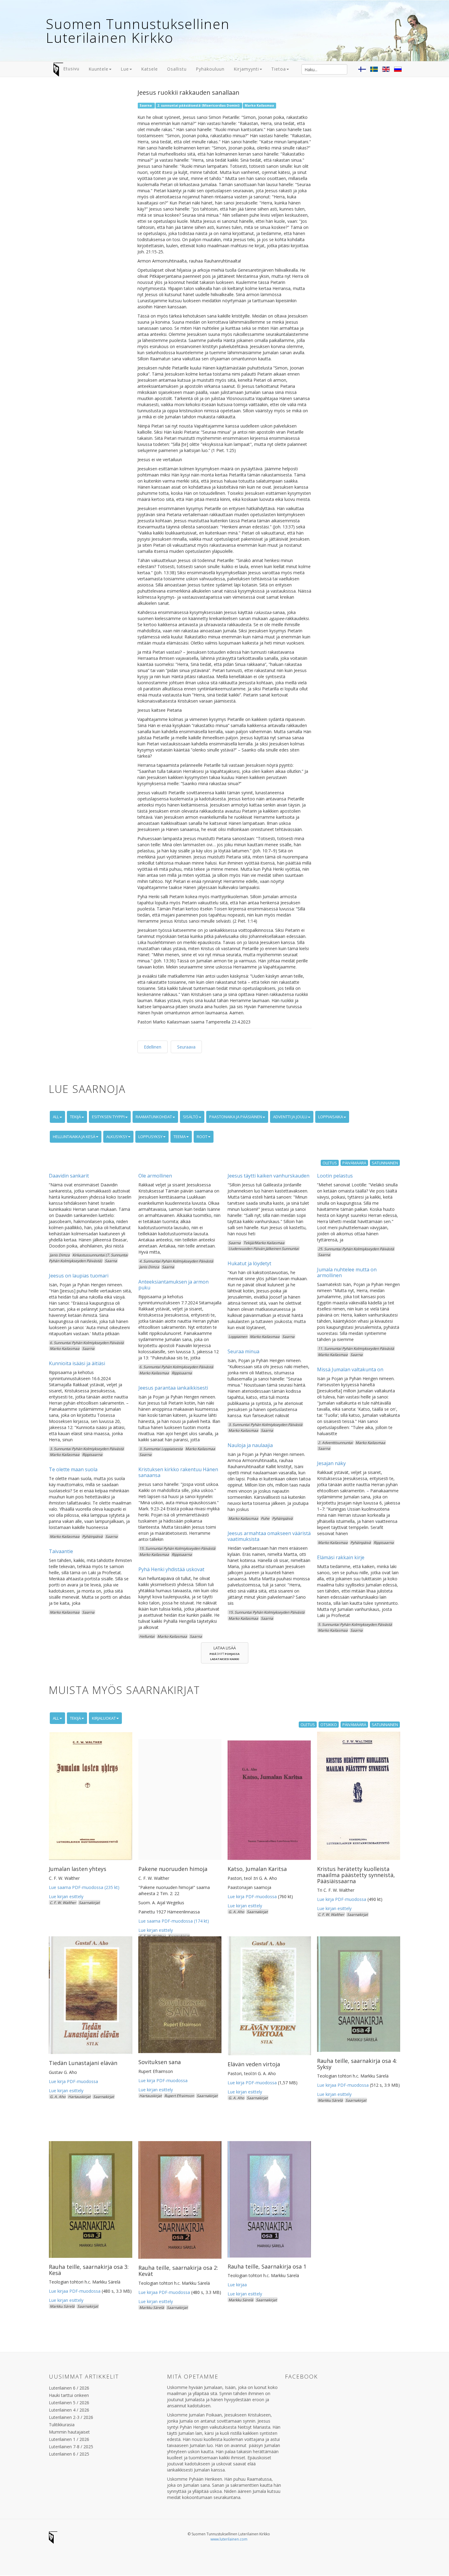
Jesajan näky (331, 1463)
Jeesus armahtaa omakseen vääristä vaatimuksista (269, 1536)
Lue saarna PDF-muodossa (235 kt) (84, 1887)
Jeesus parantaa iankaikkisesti (173, 1388)
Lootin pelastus (335, 1176)
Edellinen (153, 1047)
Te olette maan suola (73, 1469)
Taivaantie (61, 1551)
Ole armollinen (155, 1176)
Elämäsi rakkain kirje (341, 1557)
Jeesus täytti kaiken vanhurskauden (268, 1176)
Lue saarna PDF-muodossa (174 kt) (174, 1921)
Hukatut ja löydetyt (249, 1263)
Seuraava (186, 1047)
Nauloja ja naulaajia (250, 1445)
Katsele (150, 69)
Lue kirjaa (237, 2285)
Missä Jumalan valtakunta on (350, 1369)
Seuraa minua (243, 1351)
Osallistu (177, 69)
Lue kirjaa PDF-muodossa (343, 2085)
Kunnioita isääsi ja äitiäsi (77, 1363)
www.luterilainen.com (229, 2539)
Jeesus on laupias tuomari (79, 1276)
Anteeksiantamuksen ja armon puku (173, 1285)
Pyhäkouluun (210, 69)
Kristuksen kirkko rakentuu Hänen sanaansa (178, 1472)
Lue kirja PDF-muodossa (252, 1896)
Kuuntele (99, 69)
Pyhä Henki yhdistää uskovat (171, 1569)
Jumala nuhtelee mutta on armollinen (347, 1272)
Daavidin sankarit (69, 1176)
